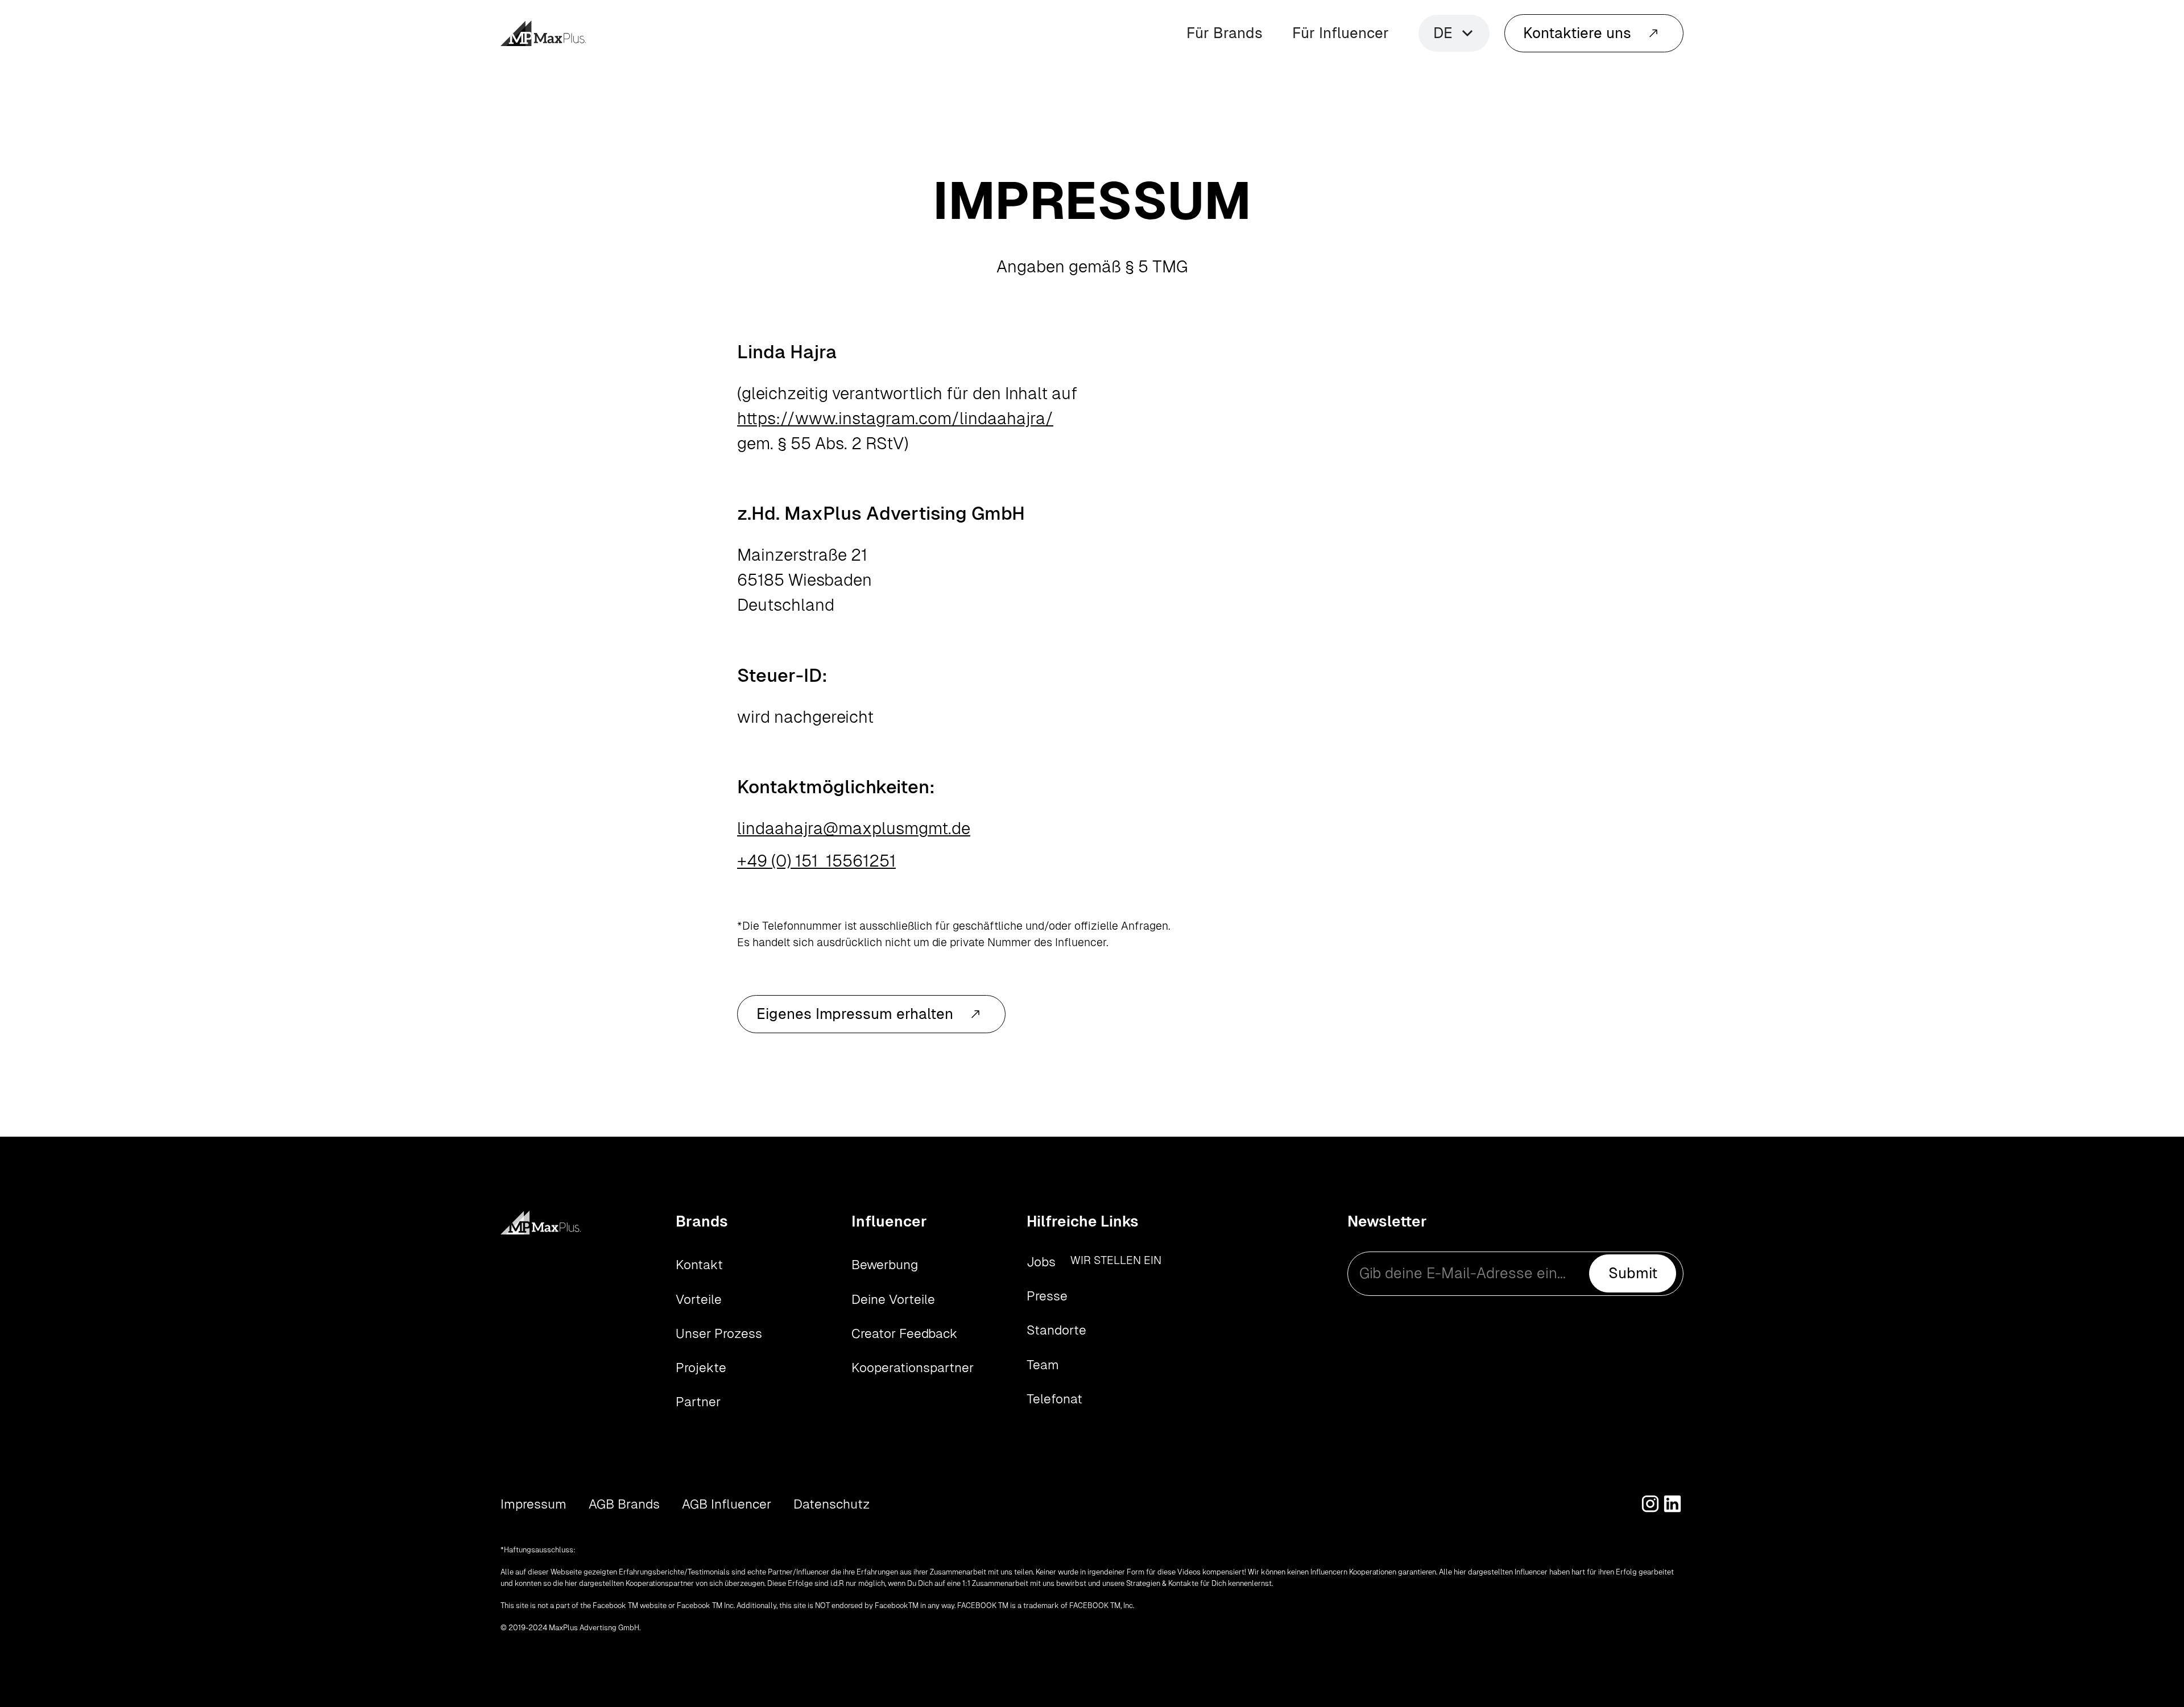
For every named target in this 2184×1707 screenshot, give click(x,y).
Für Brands (1225, 33)
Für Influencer (1341, 33)
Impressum (533, 1504)
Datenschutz (832, 1504)
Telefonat (1054, 1399)
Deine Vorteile (893, 1299)
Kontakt (699, 1265)
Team (1043, 1365)
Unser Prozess (719, 1333)
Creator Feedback (904, 1333)
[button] (1454, 33)
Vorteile (699, 1299)
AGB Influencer (727, 1504)
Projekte (701, 1368)
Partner (698, 1402)
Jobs (1041, 1262)
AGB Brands (624, 1504)
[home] (543, 33)
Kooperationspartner (913, 1368)
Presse (1047, 1296)
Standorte (1056, 1330)
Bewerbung (885, 1265)
